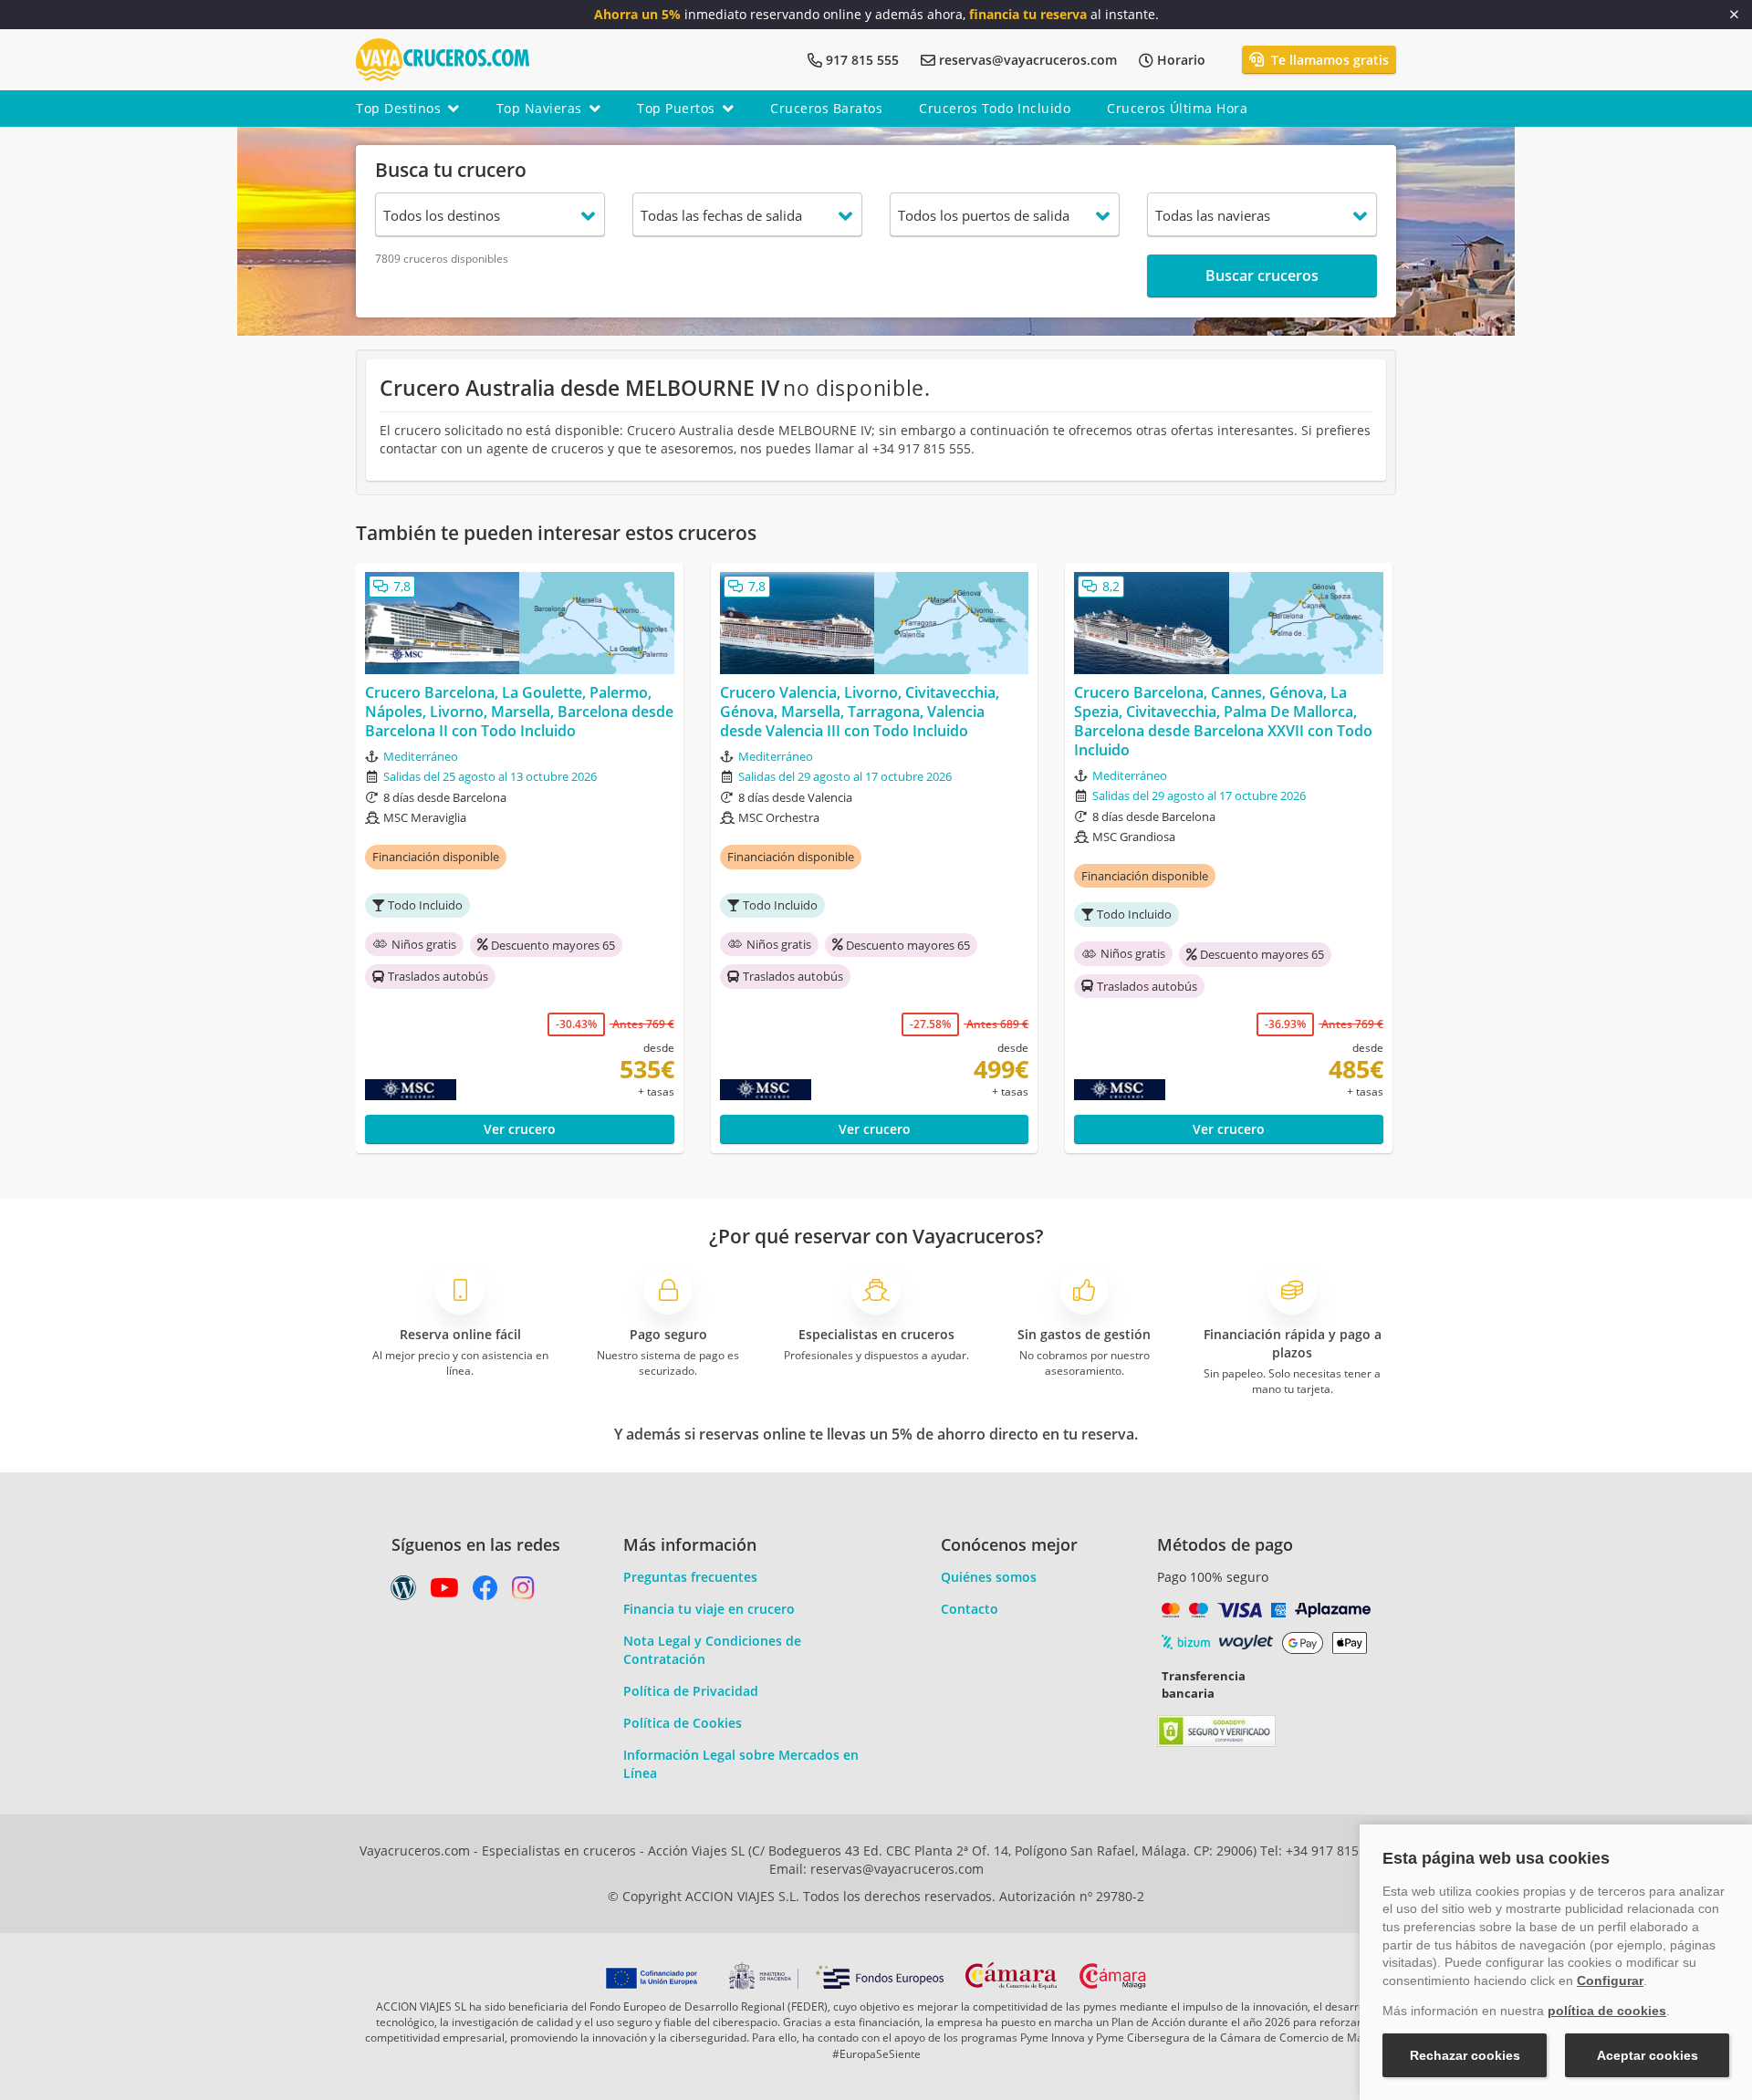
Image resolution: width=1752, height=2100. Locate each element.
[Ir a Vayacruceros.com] (443, 58)
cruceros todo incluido (995, 108)
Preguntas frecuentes (690, 1577)
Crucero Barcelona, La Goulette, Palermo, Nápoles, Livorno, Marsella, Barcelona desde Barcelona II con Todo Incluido (519, 712)
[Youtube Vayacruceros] (444, 1592)
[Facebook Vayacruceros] (485, 1592)
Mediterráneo (421, 756)
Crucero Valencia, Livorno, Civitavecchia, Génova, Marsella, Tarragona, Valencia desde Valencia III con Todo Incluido (860, 712)
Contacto (970, 1609)
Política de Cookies (683, 1723)
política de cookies (1607, 2011)
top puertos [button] (676, 108)
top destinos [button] (398, 108)
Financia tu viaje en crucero (709, 1609)
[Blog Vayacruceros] (403, 1592)
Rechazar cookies (1465, 2055)
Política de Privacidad (691, 1691)
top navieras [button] (539, 108)
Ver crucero (520, 1129)
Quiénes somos (989, 1577)
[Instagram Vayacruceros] (523, 1592)
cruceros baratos (826, 108)
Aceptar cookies (1648, 2055)
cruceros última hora (1177, 108)
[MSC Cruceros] (449, 1090)
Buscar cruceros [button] (1262, 275)
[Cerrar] (1734, 15)
